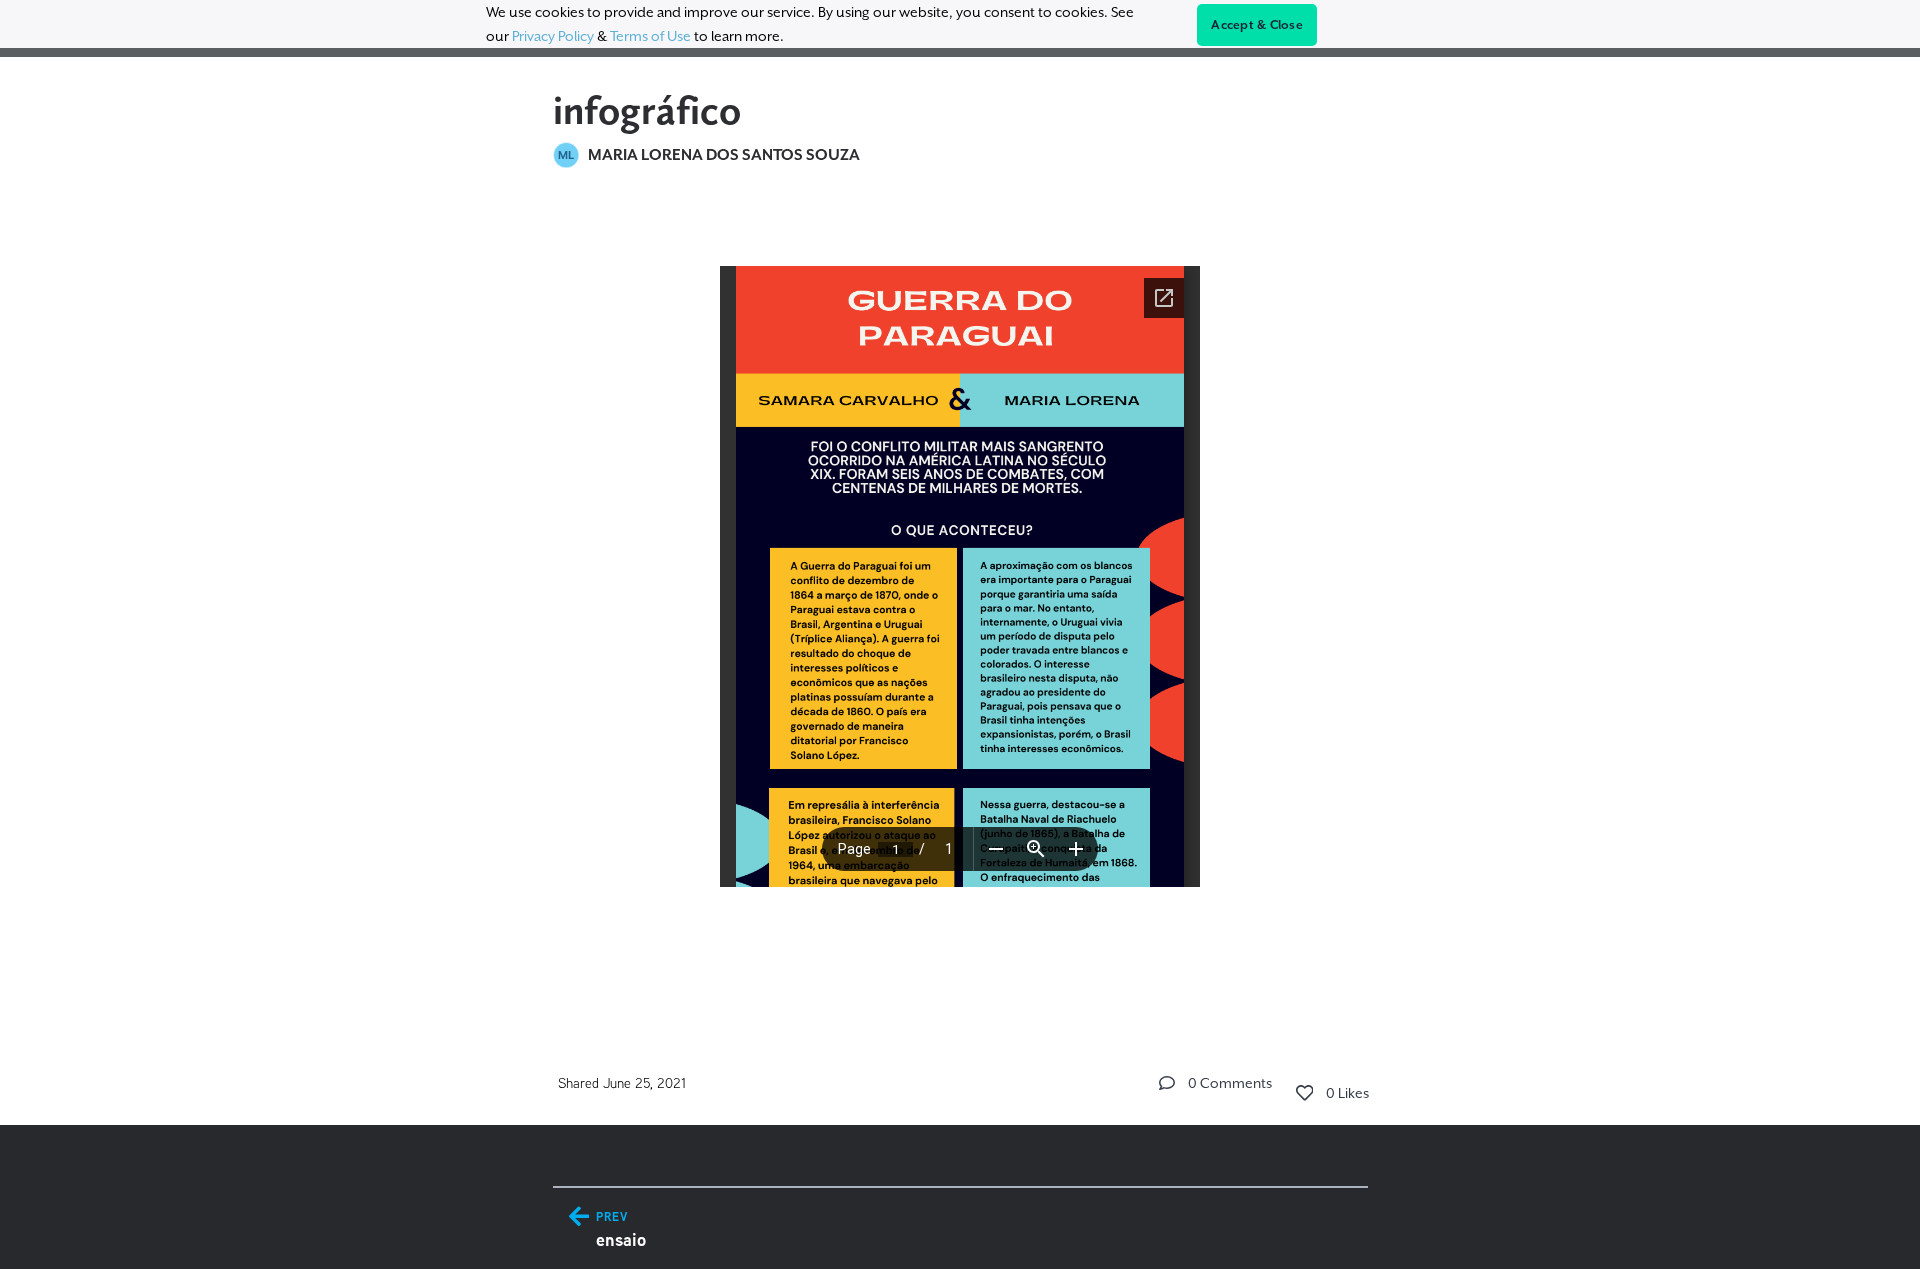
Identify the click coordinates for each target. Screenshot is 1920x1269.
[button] (1167, 1083)
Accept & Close (1257, 25)
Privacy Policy (553, 36)
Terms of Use (650, 36)
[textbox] (960, 597)
